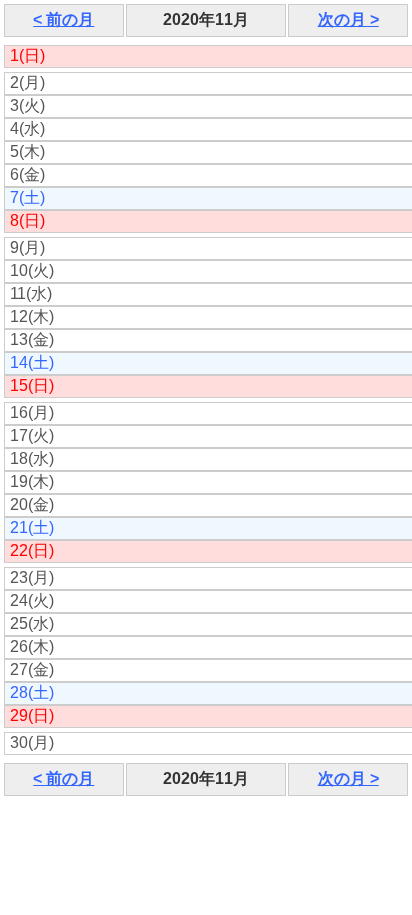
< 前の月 (63, 19)
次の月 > (348, 19)
